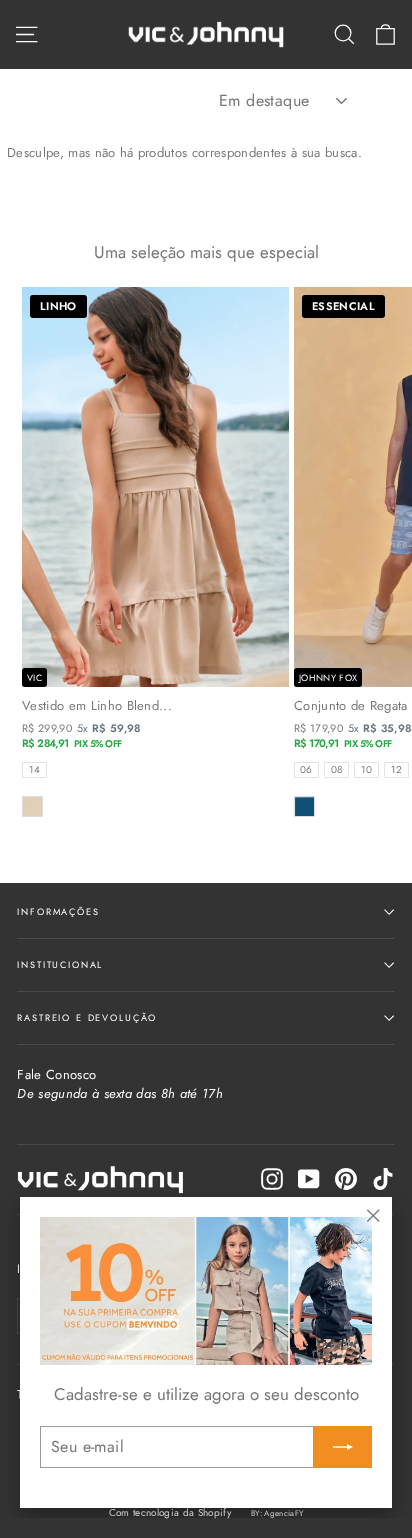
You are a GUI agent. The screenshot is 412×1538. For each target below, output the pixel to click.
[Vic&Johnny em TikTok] (383, 1179)
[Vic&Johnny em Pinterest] (346, 1179)
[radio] (34, 770)
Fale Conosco (120, 1084)
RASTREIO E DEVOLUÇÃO (87, 1017)
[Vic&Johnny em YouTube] (309, 1179)
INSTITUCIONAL (60, 964)
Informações (58, 911)
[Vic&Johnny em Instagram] (272, 1179)
